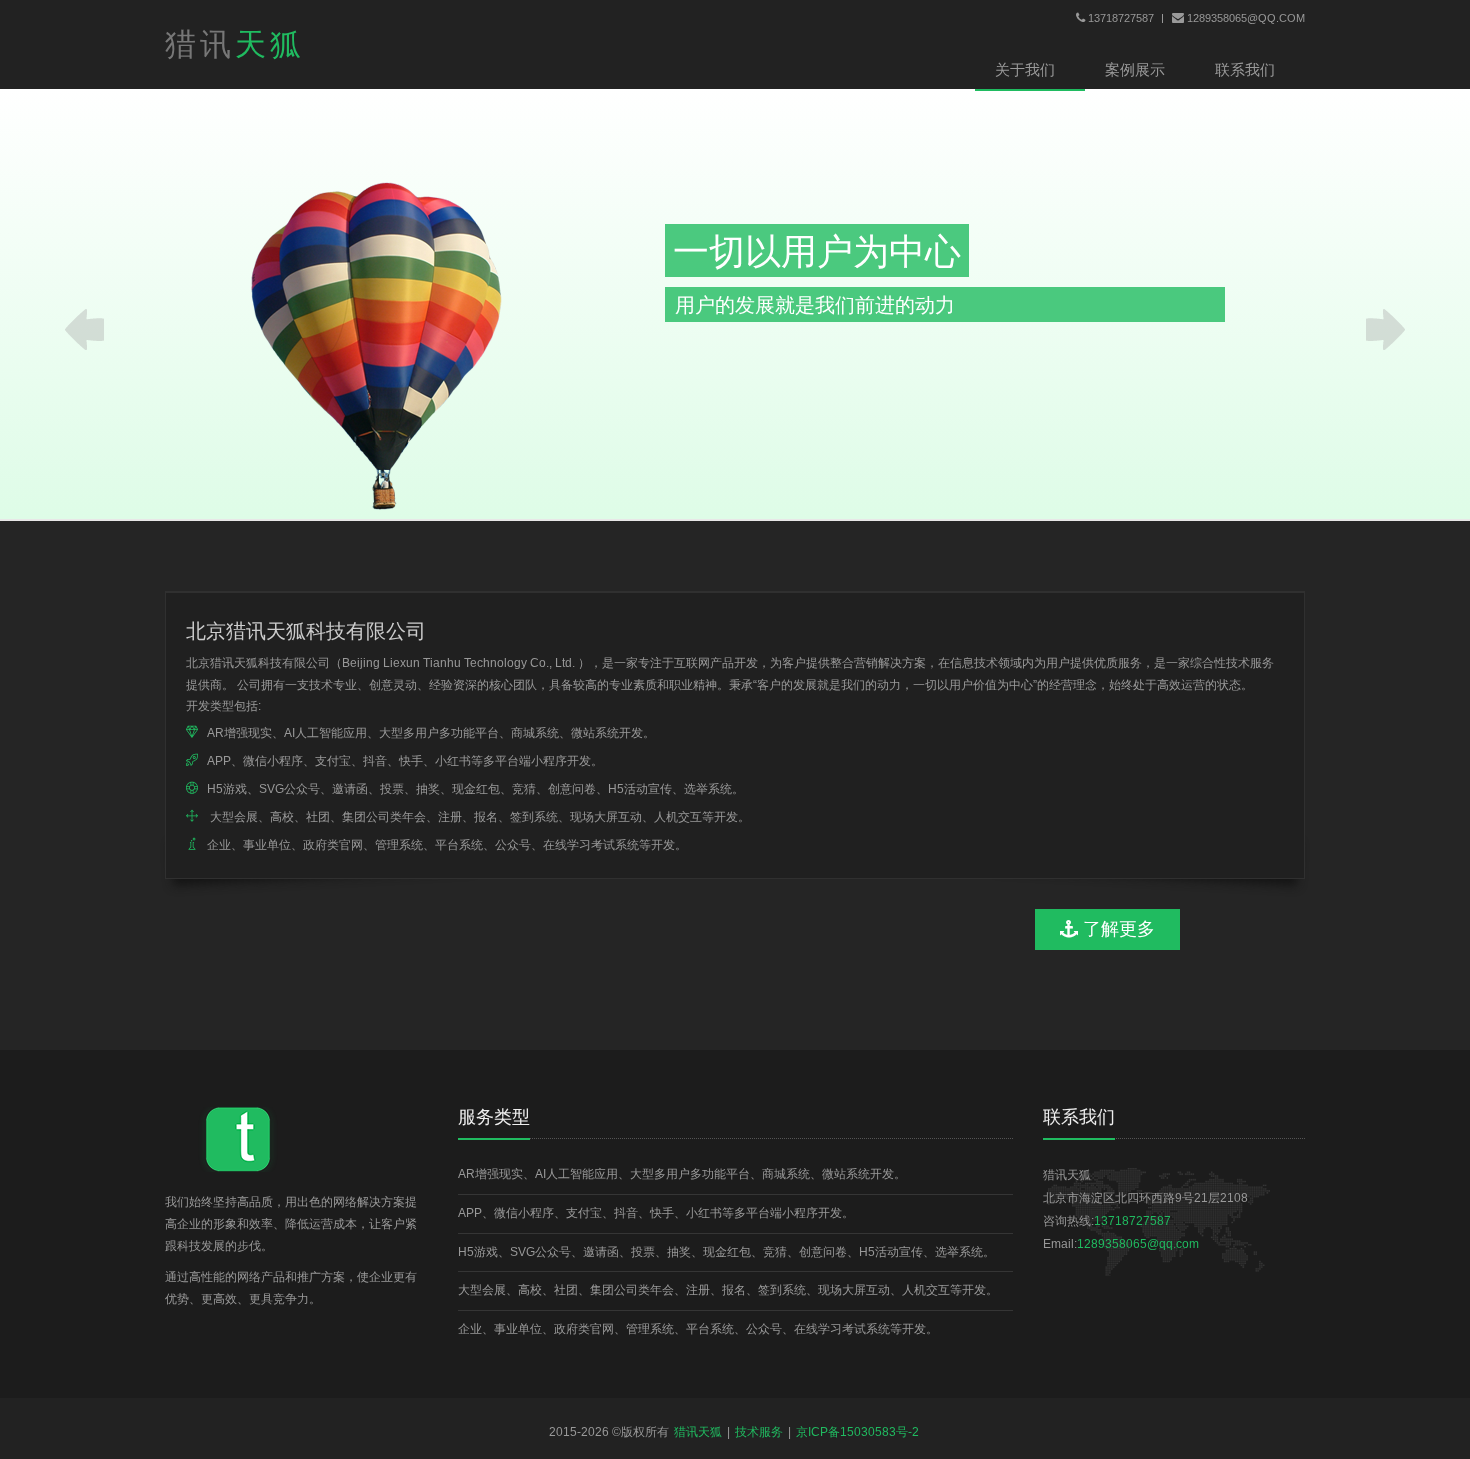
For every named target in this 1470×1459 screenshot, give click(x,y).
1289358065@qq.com (1246, 18)
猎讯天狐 (698, 1432)
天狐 (235, 44)
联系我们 (1245, 69)
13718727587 (1121, 18)
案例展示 (1135, 69)
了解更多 (1116, 929)
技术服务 (759, 1432)
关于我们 (1025, 69)
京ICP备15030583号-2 (857, 1432)
